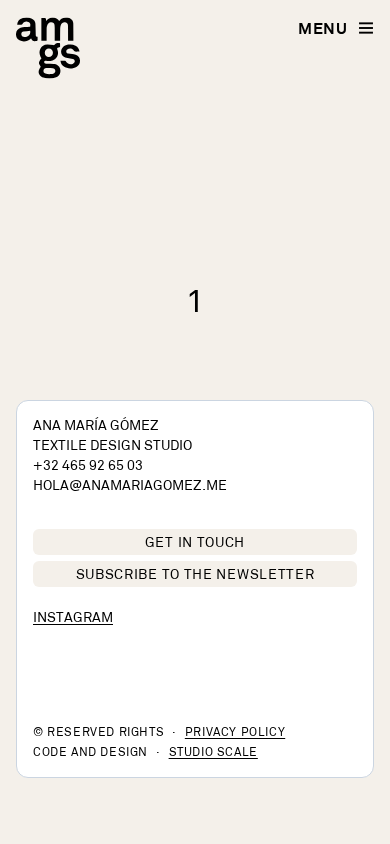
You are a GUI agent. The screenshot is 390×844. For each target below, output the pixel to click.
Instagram (73, 618)
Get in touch (195, 543)
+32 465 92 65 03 (88, 466)
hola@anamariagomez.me (130, 486)
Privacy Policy (235, 733)
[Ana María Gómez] (48, 48)
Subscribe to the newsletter (195, 575)
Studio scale (213, 753)
